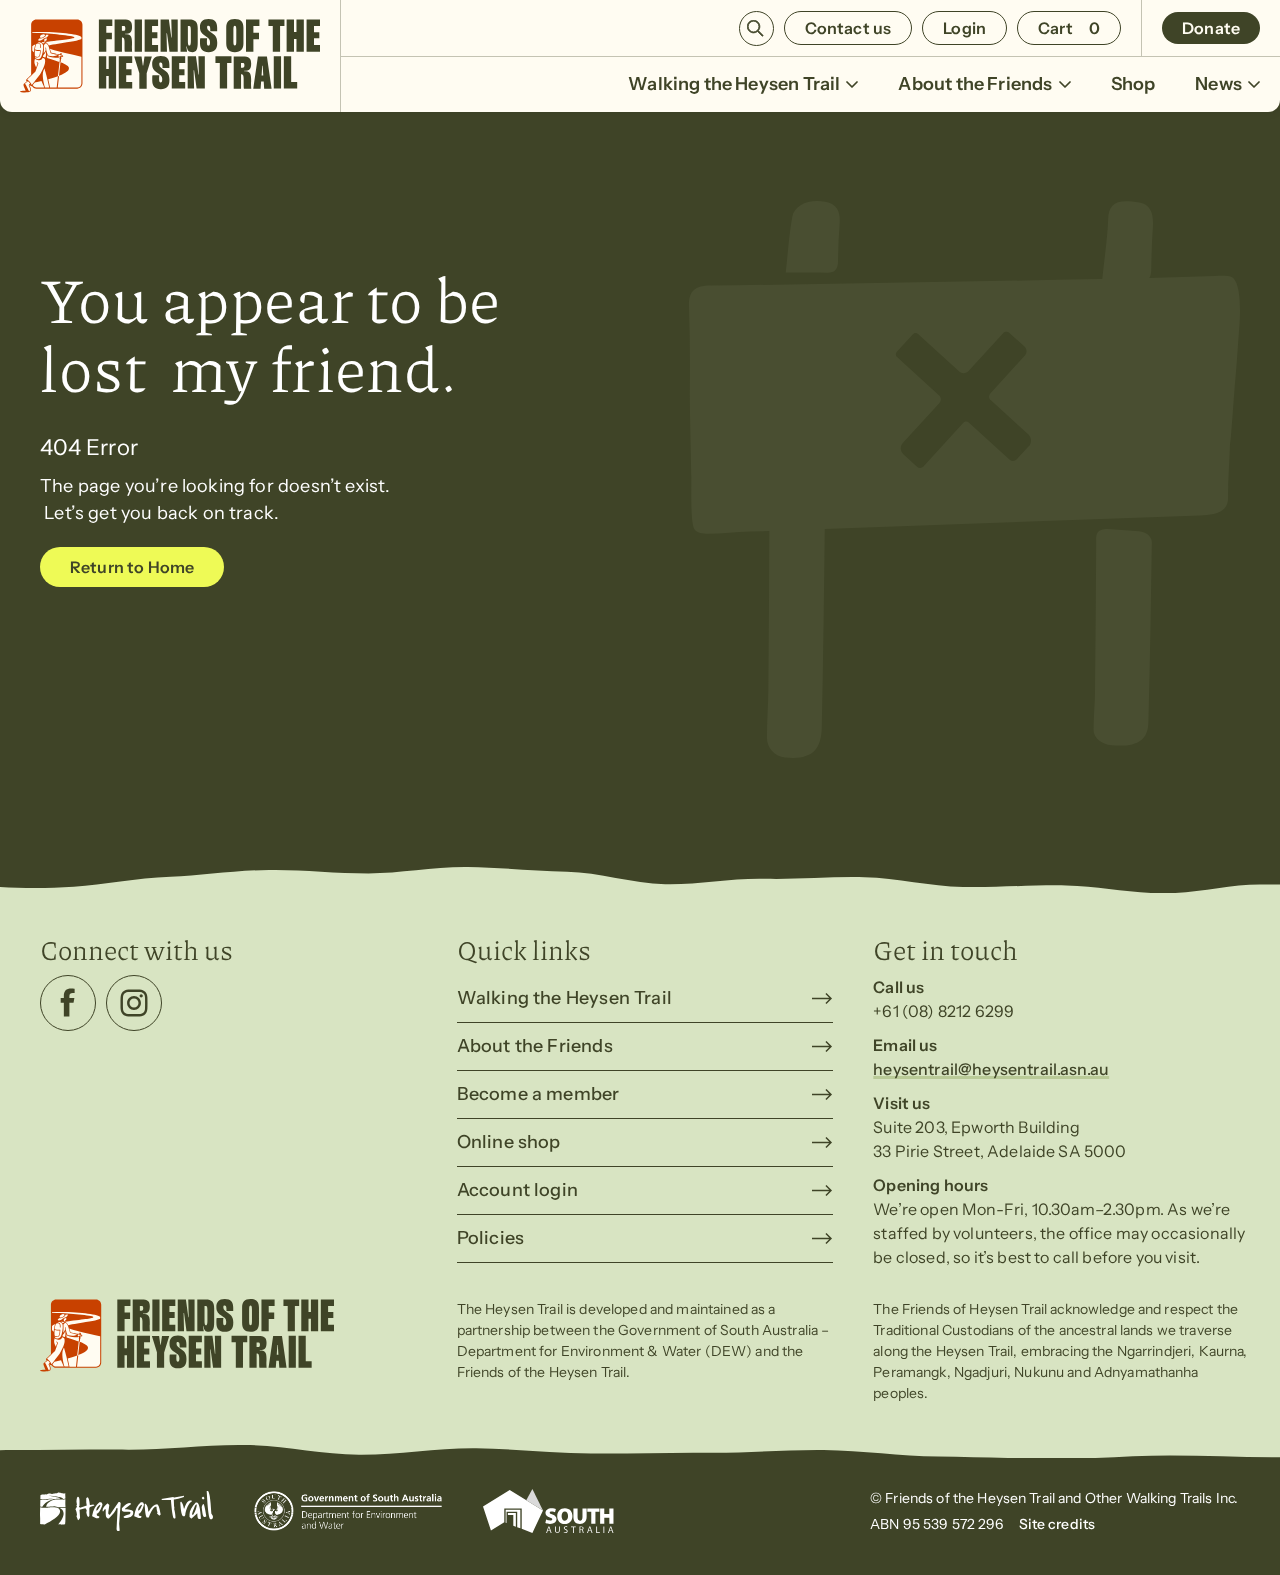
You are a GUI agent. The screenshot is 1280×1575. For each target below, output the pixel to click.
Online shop (509, 1142)
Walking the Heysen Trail (734, 84)
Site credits (1057, 1524)
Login (964, 28)
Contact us (848, 28)
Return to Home (132, 567)
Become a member (538, 1094)
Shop (1133, 84)
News (1218, 84)
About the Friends (975, 84)
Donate (1211, 28)
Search (756, 28)
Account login (517, 1190)
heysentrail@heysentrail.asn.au (991, 1069)
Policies (490, 1238)
